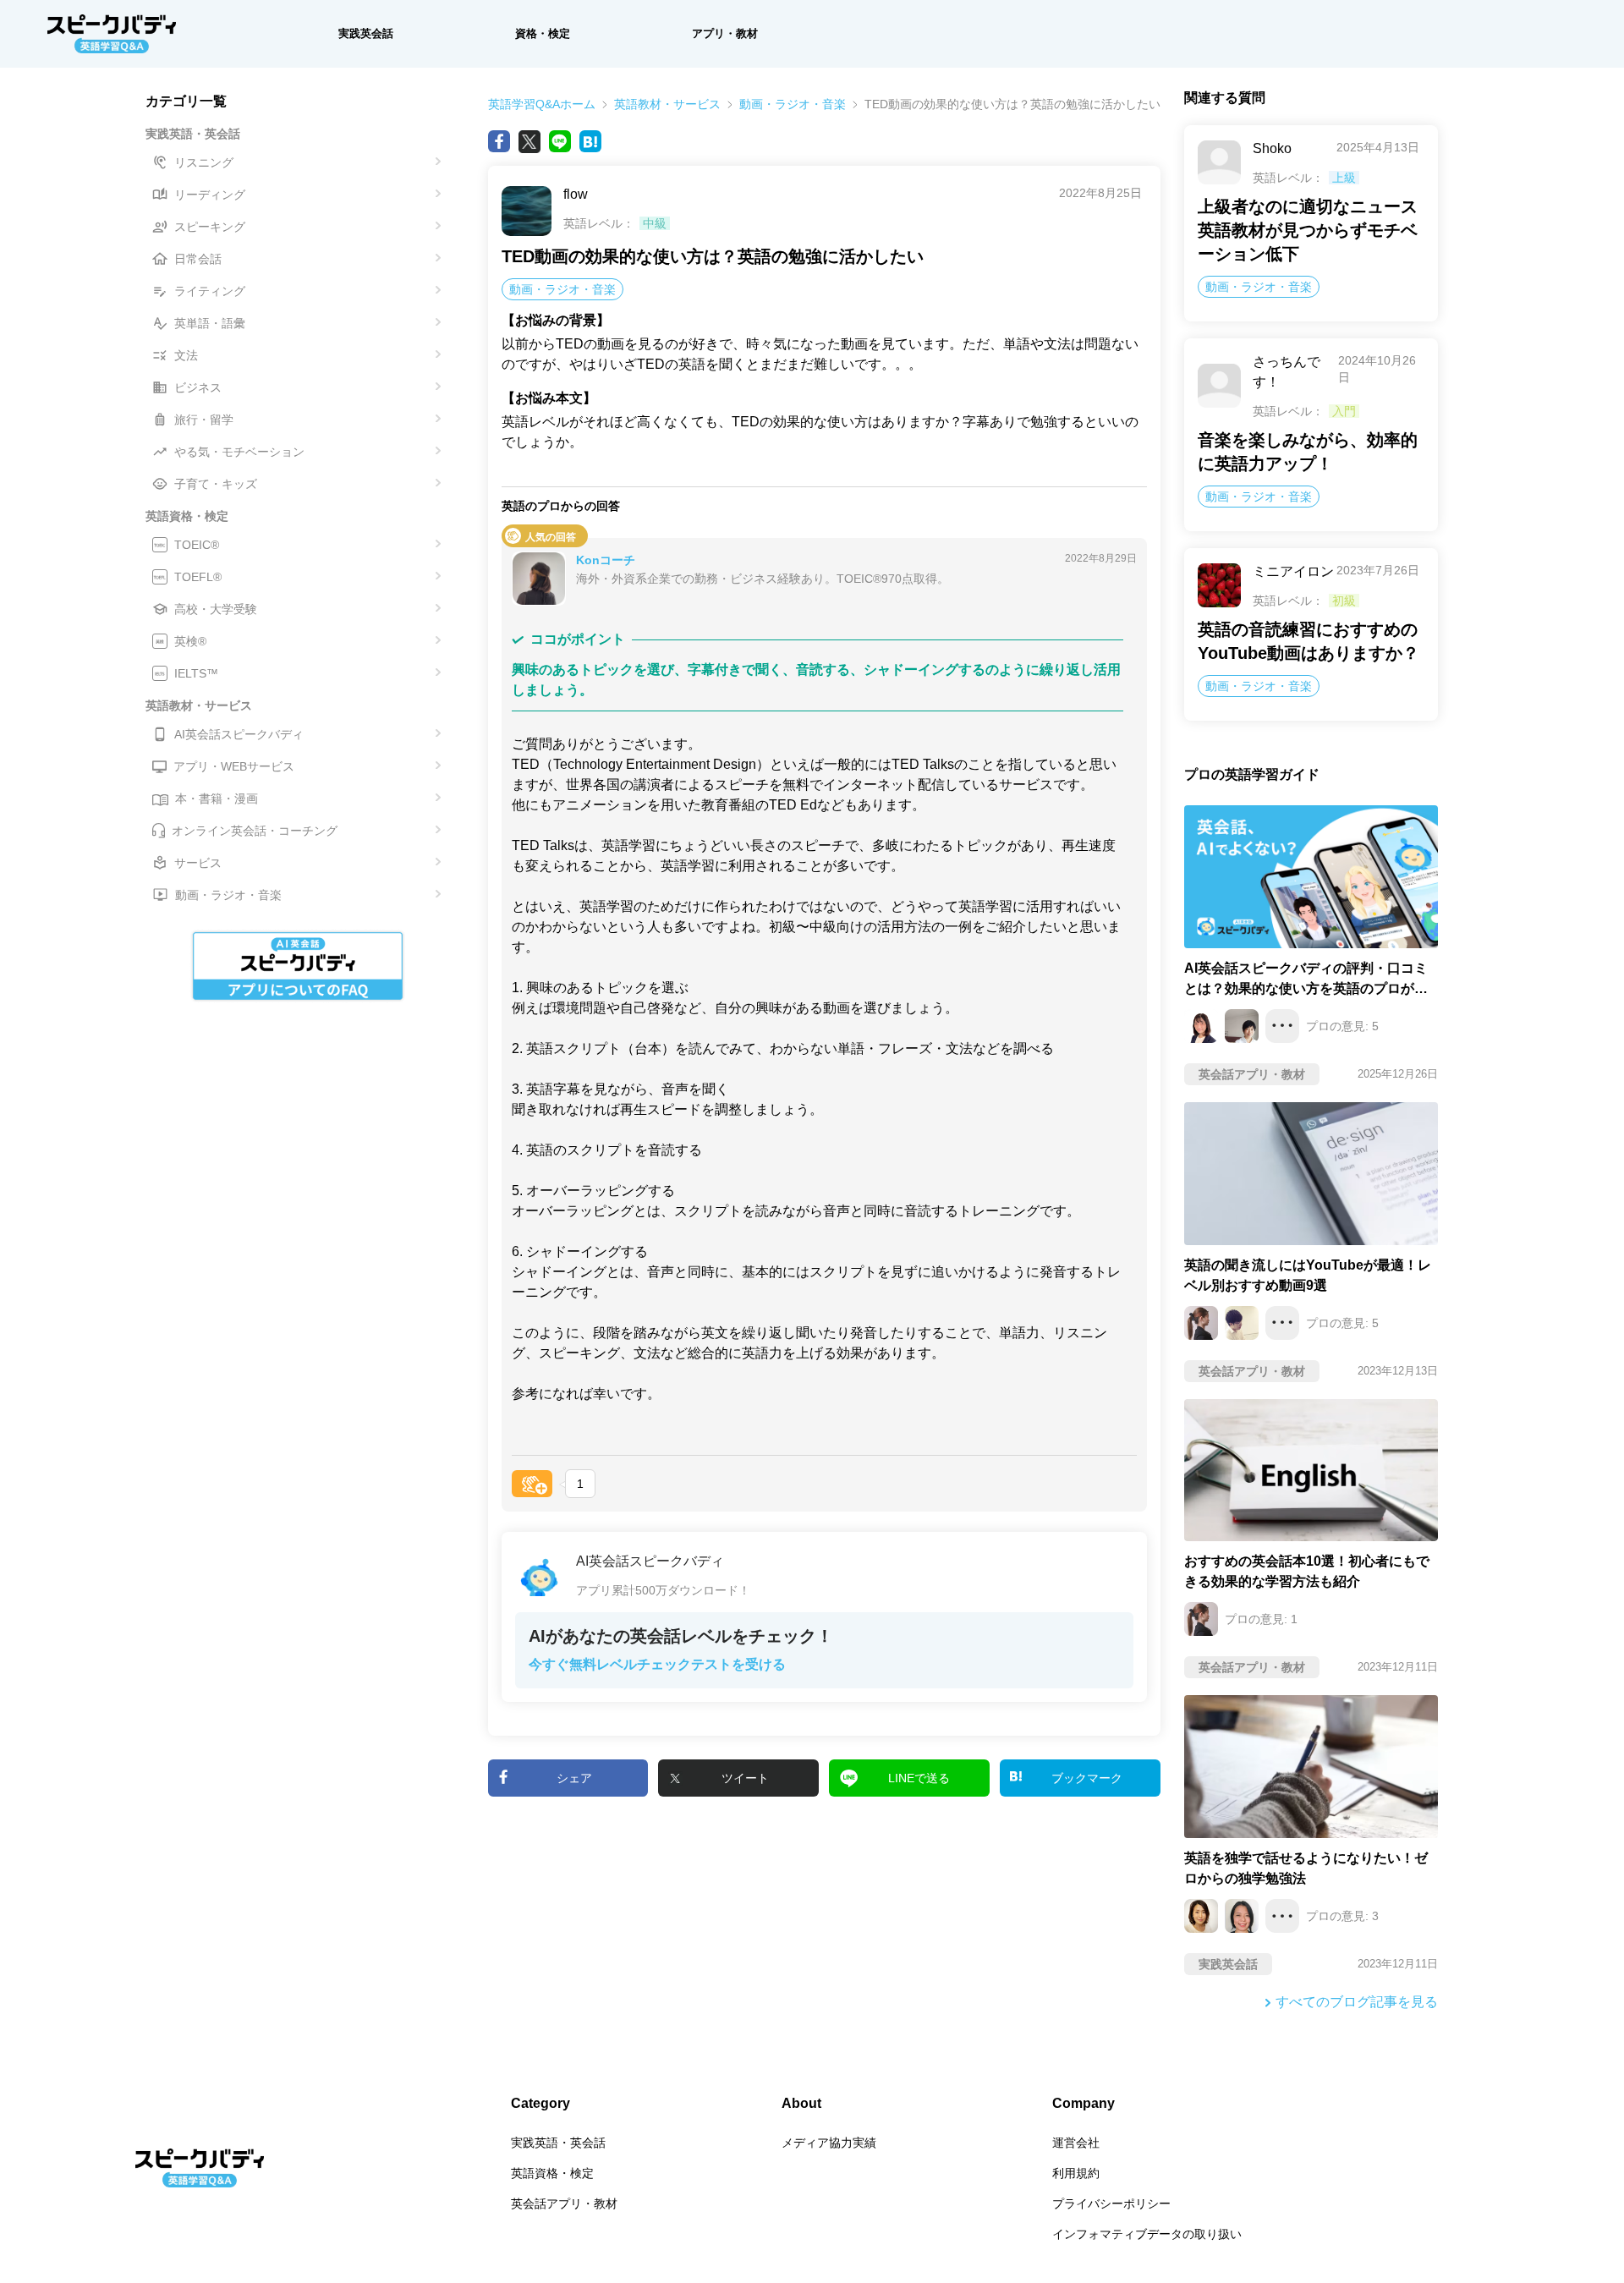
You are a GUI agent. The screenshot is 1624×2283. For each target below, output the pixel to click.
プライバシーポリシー (1111, 2203)
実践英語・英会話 (558, 2143)
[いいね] (532, 1484)
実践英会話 (366, 33)
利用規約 (1076, 2173)
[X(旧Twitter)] (529, 141)
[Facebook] (499, 141)
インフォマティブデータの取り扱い (1147, 2234)
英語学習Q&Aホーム (542, 104)
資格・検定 (543, 33)
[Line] (560, 141)
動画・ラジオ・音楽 (793, 104)
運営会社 (1076, 2143)
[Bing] (590, 141)
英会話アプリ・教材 (564, 2203)
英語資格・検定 (552, 2173)
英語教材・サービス (667, 104)
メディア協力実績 (829, 2143)
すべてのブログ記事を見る (1357, 2002)
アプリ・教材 (725, 33)
